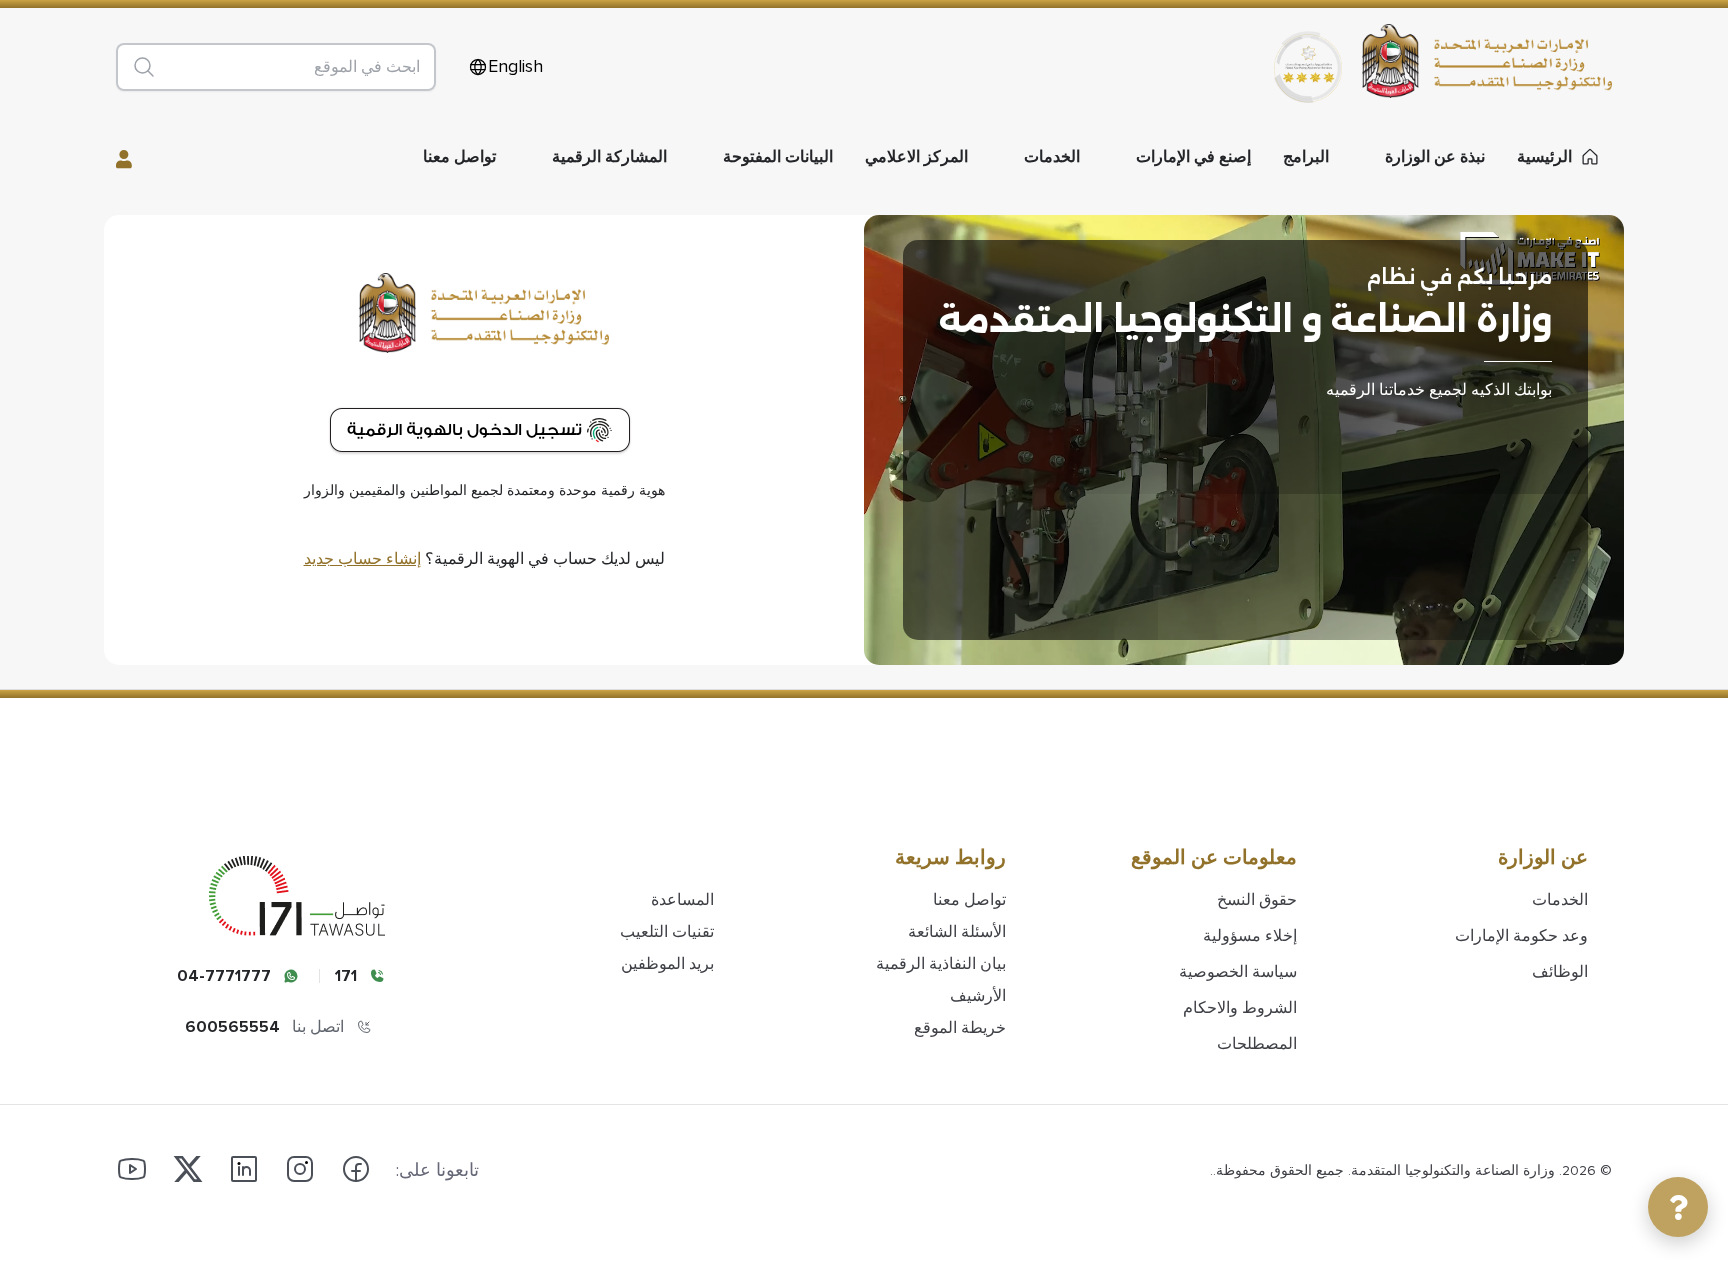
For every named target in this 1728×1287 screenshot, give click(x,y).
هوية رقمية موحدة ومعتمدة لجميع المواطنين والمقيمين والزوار (484, 491)
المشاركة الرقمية (609, 157)
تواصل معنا (459, 157)
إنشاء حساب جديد (362, 559)
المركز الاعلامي (916, 157)
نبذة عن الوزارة (1435, 157)
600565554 (232, 1027)
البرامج (1306, 157)
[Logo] (1497, 61)
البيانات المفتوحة (778, 157)
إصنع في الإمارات (1193, 157)
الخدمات (1052, 157)
